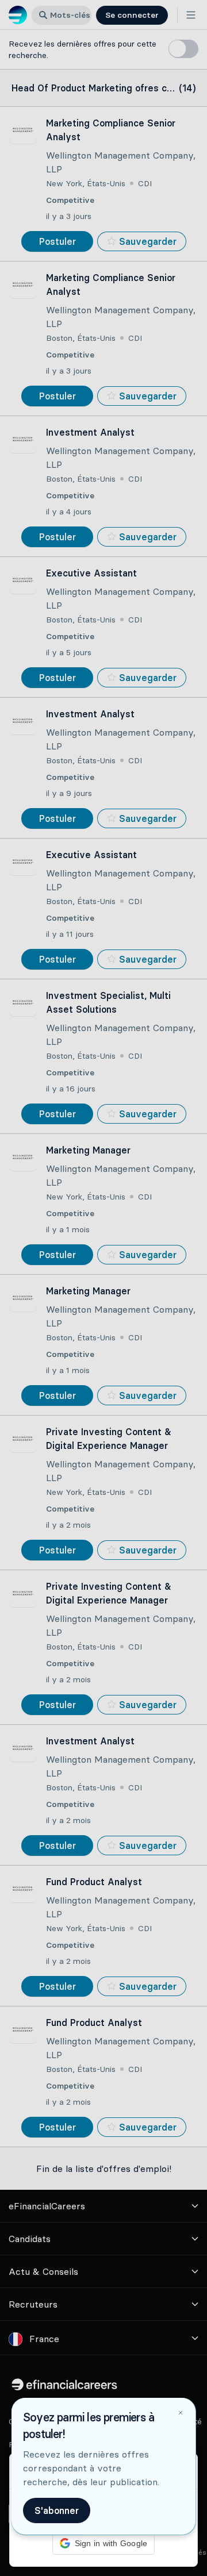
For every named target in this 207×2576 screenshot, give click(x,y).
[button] (103, 1288)
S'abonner (57, 2510)
